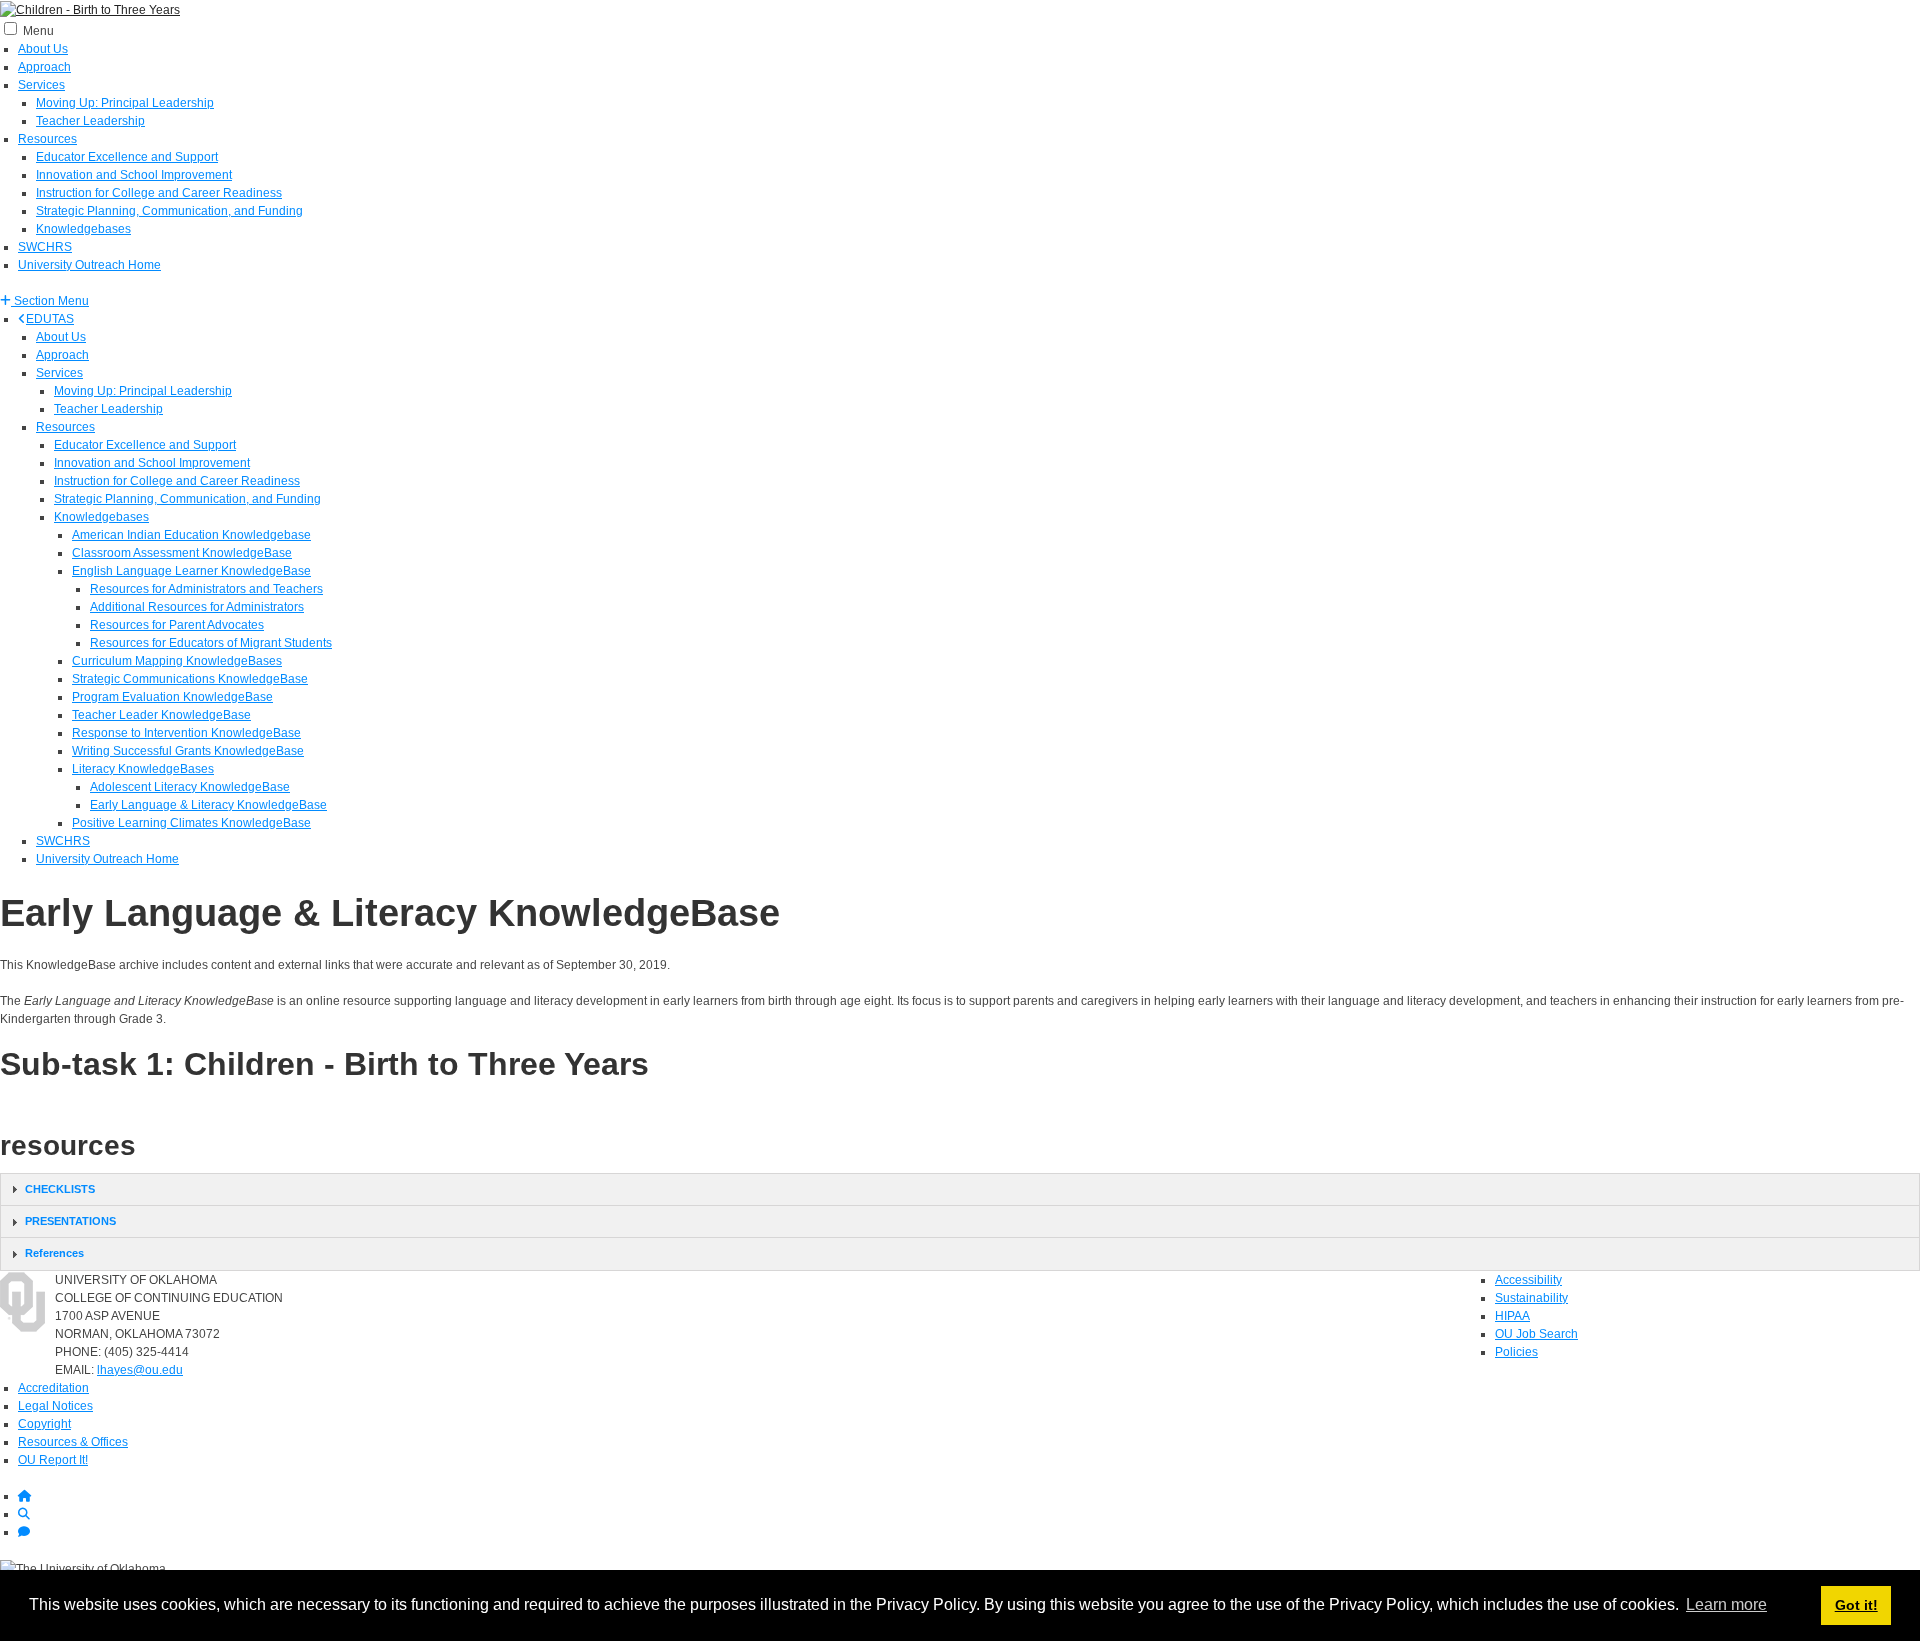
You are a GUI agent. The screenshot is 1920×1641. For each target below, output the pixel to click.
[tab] (960, 1189)
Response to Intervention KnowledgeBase (186, 733)
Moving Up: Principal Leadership (125, 103)
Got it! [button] (1856, 1605)
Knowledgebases (83, 229)
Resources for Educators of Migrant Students (211, 643)
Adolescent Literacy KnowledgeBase (190, 787)
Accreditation (53, 1388)
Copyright (44, 1424)
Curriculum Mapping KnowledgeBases (177, 661)
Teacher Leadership (90, 121)
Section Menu (50, 301)
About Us (43, 49)
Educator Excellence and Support (127, 157)
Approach (44, 67)
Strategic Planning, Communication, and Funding (169, 211)
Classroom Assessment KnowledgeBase (182, 553)
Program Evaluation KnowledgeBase (172, 697)
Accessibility (1528, 1280)
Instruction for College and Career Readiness (159, 193)
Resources (47, 139)
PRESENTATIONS (70, 1221)
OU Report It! (53, 1460)
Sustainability (1531, 1298)
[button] (44, 301)
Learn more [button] (1726, 1604)
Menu (38, 31)
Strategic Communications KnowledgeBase (190, 679)
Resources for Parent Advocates (177, 625)
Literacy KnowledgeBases (143, 769)
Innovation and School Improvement (134, 175)
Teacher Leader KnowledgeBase (161, 715)
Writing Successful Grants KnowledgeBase (188, 751)
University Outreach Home (89, 265)
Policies (1516, 1352)
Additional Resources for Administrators (197, 607)
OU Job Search (1536, 1334)
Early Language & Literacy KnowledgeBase (208, 805)
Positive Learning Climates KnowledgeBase (191, 823)
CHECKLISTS (60, 1189)
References (54, 1253)
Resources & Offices (73, 1442)
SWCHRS (45, 247)
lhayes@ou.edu (140, 1370)
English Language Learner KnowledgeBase (191, 571)
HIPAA (1512, 1316)
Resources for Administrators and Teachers (206, 589)
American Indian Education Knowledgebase (191, 535)
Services (41, 85)
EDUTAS (50, 319)
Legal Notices (55, 1406)
